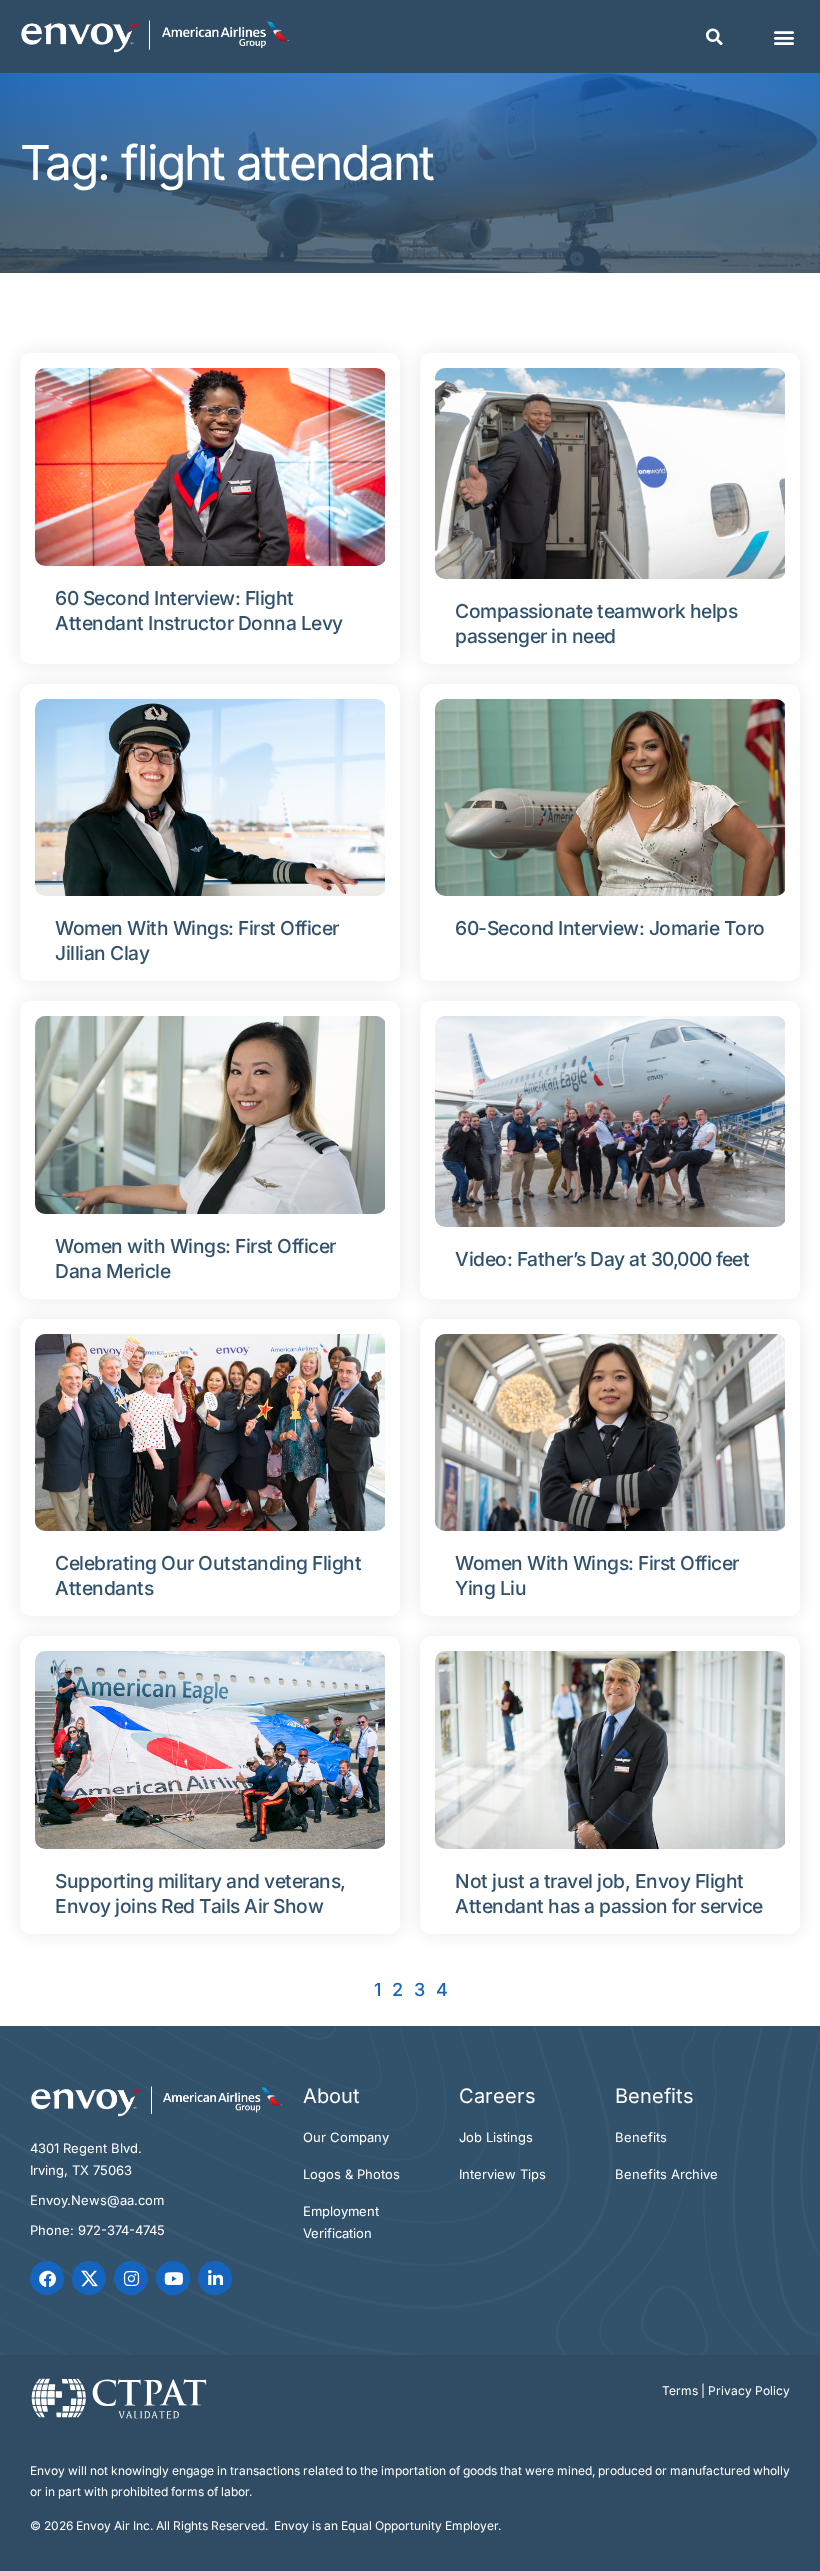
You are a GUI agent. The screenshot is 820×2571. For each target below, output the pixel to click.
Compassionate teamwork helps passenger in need (596, 623)
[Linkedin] (215, 2278)
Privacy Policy (749, 2390)
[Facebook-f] (47, 2278)
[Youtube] (173, 2278)
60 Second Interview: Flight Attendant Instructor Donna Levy (199, 610)
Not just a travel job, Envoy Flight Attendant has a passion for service (609, 1893)
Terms (680, 2390)
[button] (714, 37)
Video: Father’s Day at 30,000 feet (602, 1259)
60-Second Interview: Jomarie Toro (610, 928)
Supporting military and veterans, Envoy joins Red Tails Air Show (200, 1893)
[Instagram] (131, 2278)
